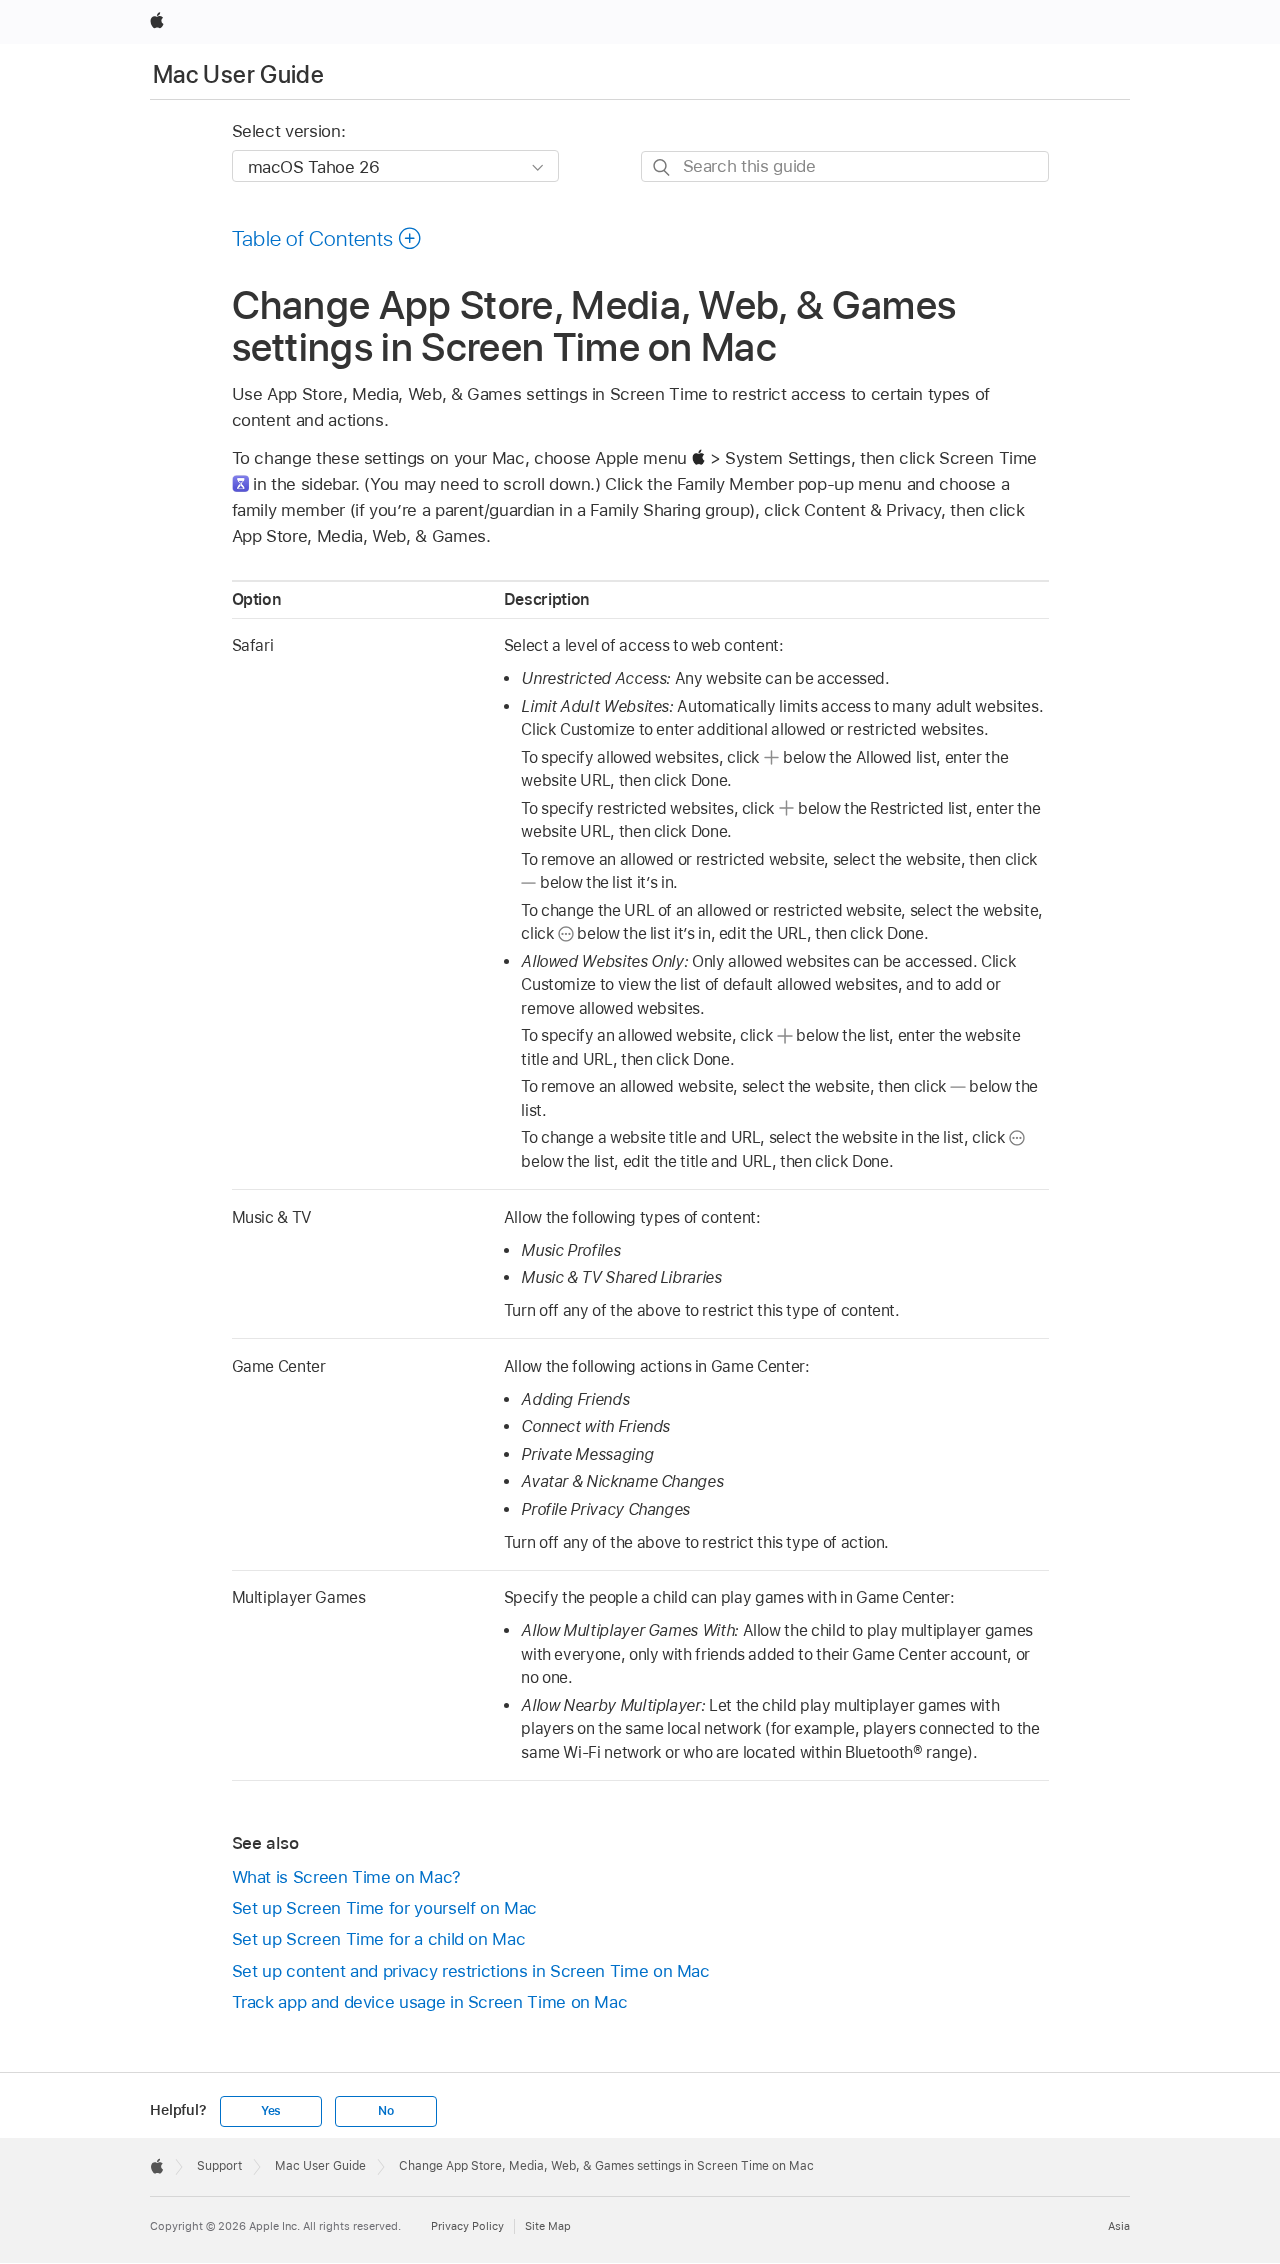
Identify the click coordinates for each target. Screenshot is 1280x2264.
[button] (327, 238)
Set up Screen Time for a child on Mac (379, 1939)
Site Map (548, 2226)
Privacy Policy (467, 2226)
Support (219, 2166)
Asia (1119, 2226)
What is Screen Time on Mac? (346, 1877)
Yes (271, 2111)
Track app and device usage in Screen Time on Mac (430, 2002)
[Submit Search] (662, 167)
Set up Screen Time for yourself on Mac (384, 1908)
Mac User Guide (238, 74)
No (386, 2111)
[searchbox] (845, 166)
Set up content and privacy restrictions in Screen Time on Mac (471, 1971)
